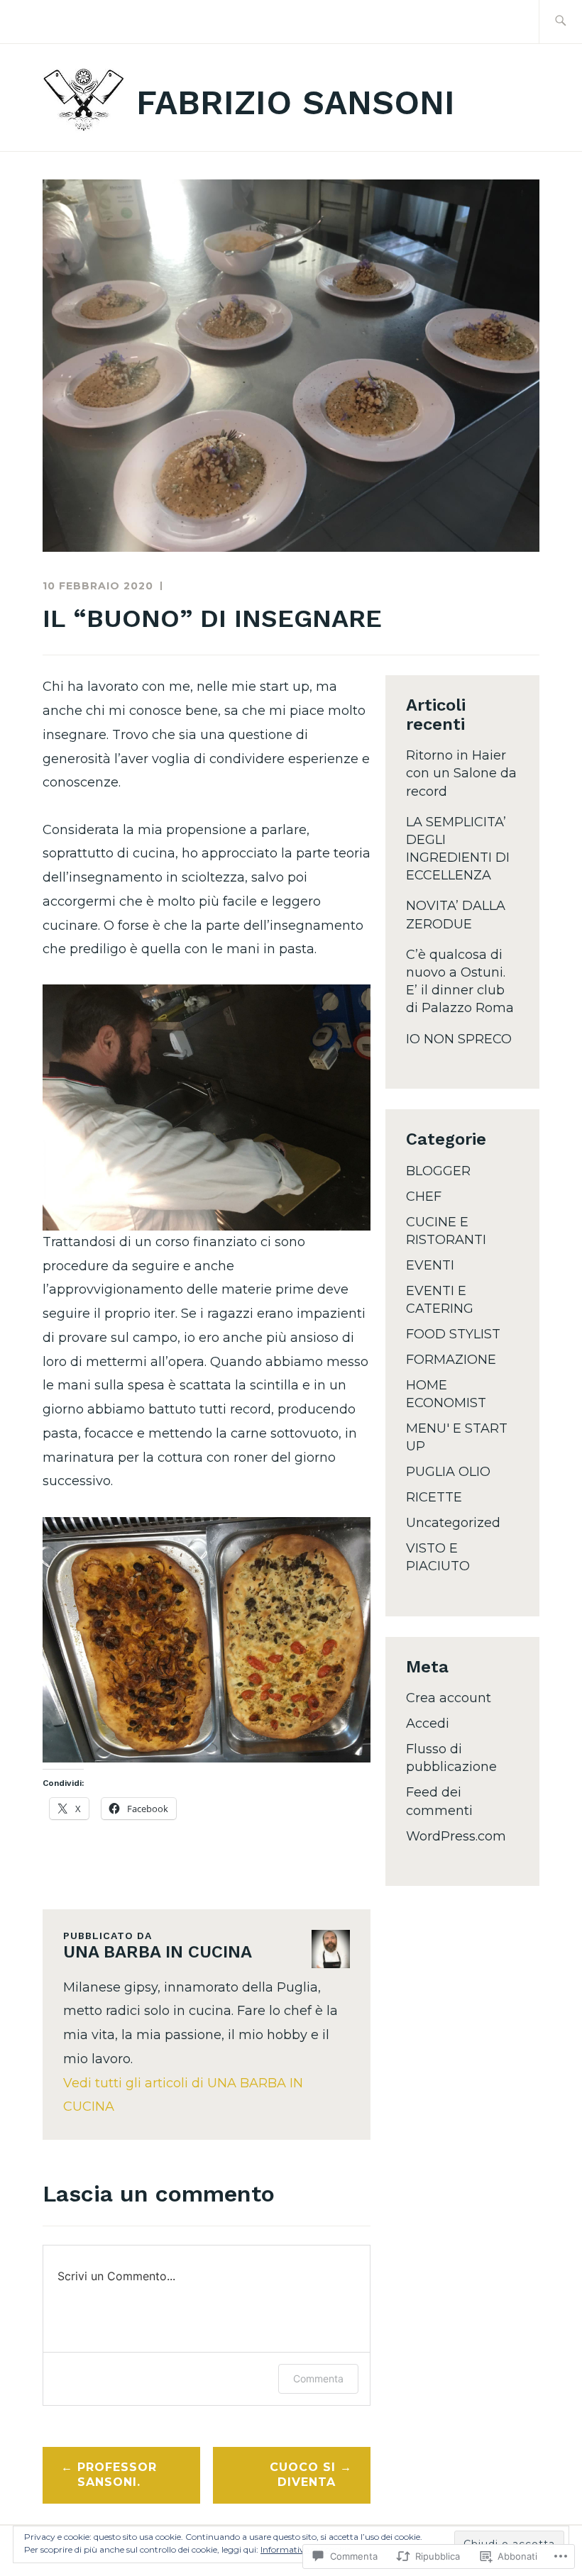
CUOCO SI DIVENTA (303, 2475)
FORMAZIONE (451, 1360)
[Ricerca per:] (560, 22)
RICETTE (434, 1497)
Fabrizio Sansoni (296, 102)
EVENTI (430, 1265)
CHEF (424, 1197)
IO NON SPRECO (459, 1039)
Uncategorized (453, 1523)
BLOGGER (438, 1171)
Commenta (318, 2378)
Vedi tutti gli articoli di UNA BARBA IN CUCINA (183, 2095)
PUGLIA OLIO (448, 1472)
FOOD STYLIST (453, 1334)
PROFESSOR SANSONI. (117, 2475)
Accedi (428, 1723)
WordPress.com (456, 1836)
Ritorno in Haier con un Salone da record (461, 773)
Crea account (449, 1698)
